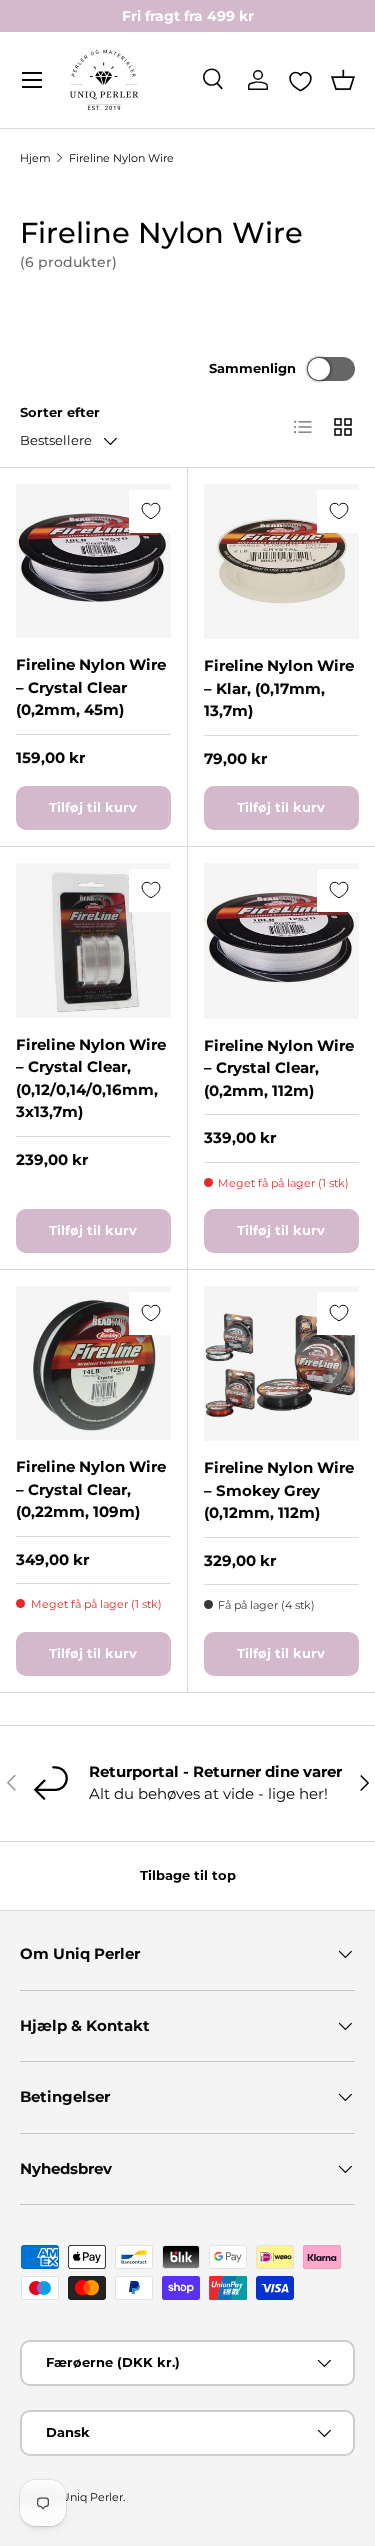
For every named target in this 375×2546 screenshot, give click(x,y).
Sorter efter (60, 412)
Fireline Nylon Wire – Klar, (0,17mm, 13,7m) (279, 688)
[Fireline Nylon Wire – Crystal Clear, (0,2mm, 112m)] (282, 941)
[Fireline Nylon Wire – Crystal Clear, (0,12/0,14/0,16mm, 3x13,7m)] (93, 940)
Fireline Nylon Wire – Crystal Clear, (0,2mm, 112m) (279, 1068)
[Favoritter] (300, 81)
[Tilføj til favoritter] (150, 511)
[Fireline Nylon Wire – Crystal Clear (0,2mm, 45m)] (93, 561)
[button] (343, 80)
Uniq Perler (92, 2497)
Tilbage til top (188, 1875)
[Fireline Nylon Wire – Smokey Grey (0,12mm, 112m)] (282, 1364)
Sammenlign (252, 368)
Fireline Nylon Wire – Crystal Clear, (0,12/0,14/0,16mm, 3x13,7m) (91, 1078)
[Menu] (32, 80)
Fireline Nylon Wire (121, 158)
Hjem (35, 158)
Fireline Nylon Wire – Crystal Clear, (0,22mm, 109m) (91, 1489)
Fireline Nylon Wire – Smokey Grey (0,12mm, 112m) (279, 1490)
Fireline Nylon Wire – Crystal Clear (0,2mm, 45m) (91, 687)
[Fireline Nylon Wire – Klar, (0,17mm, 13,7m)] (282, 562)
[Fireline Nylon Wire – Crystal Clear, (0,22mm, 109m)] (93, 1363)
